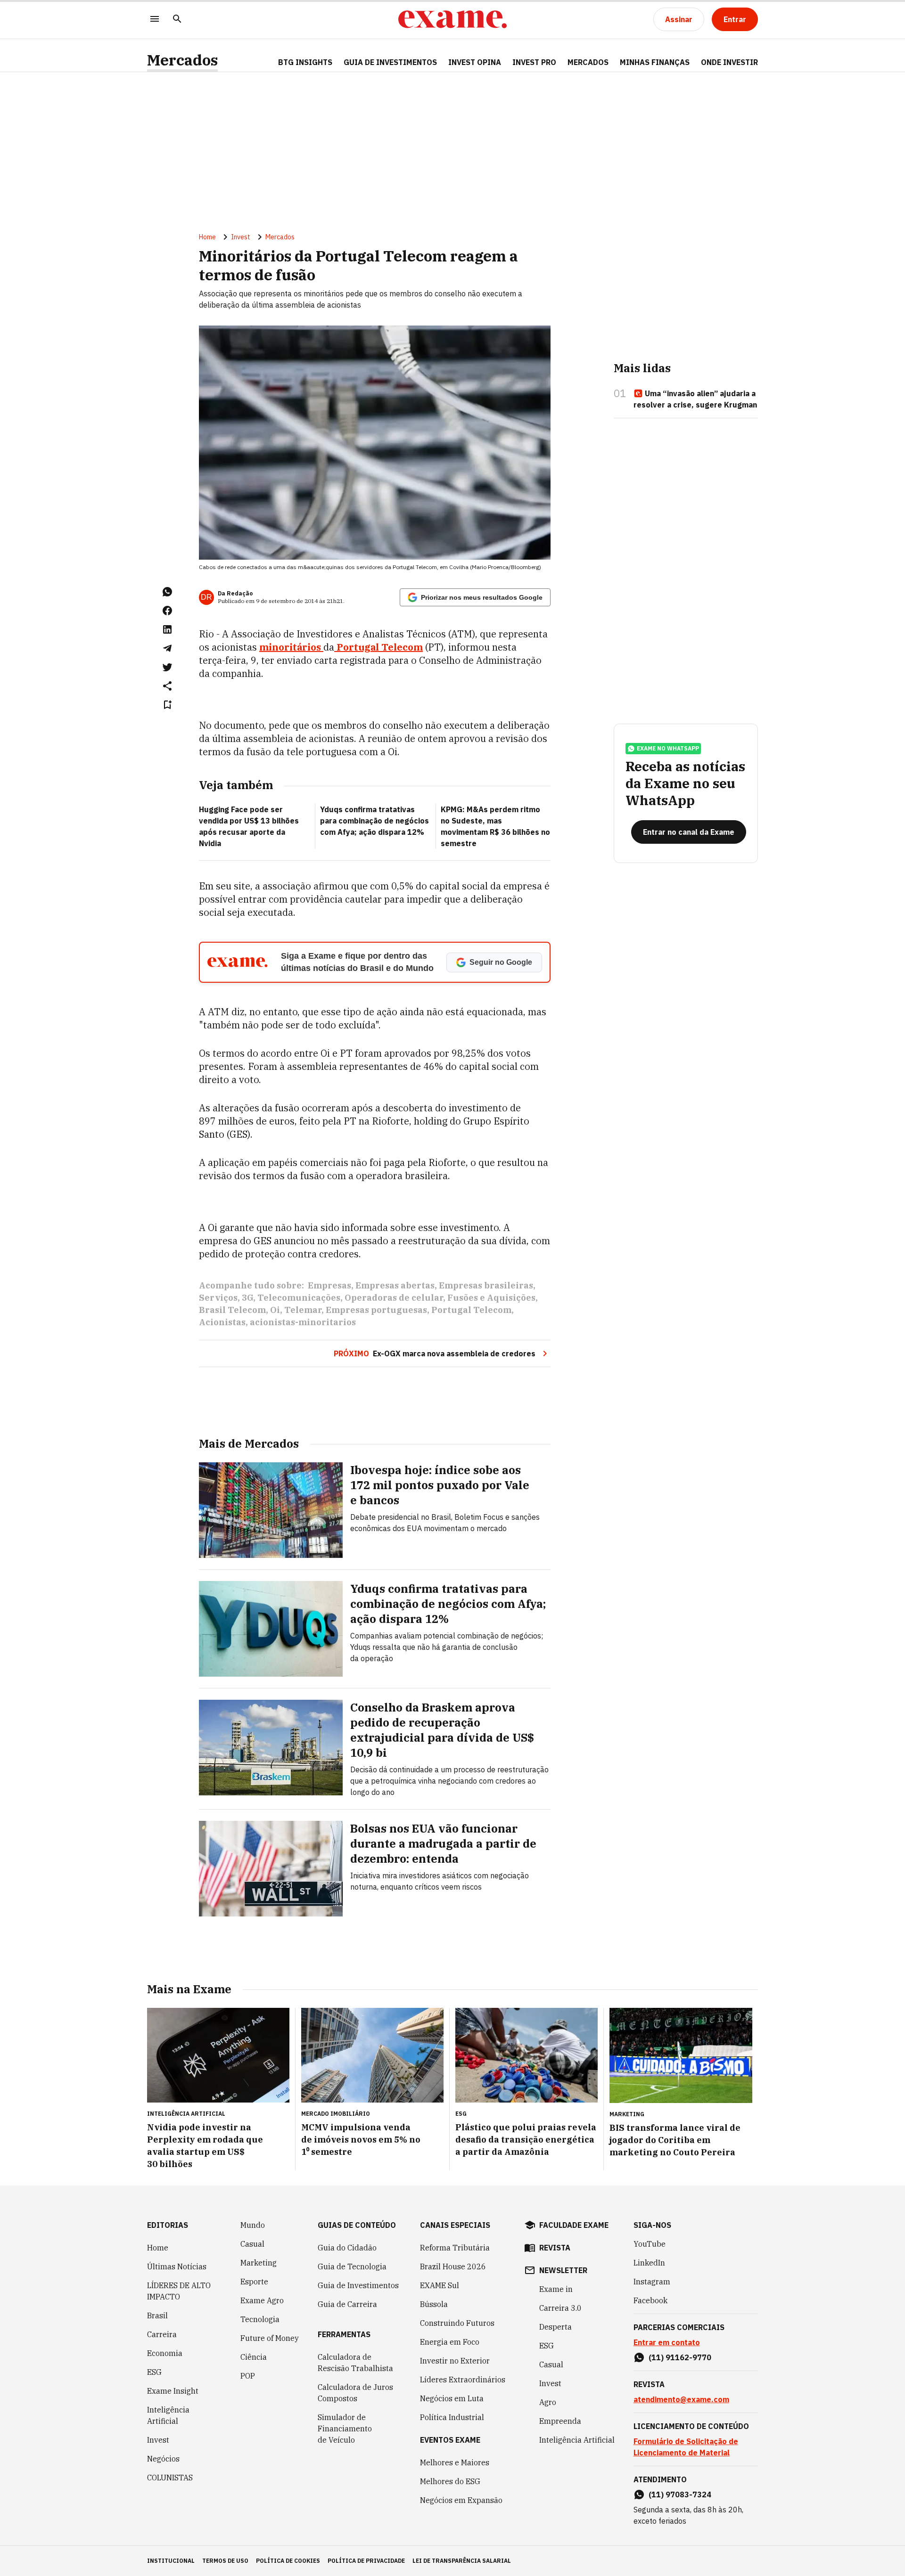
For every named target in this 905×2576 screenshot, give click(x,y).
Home (207, 237)
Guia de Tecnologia (352, 2266)
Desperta (555, 2327)
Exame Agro (262, 2300)
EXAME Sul (440, 2285)
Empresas (329, 1285)
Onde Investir (729, 62)
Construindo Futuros (457, 2323)
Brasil (157, 2315)
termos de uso (225, 2561)
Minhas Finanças (655, 62)
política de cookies (288, 2561)
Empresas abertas (395, 1285)
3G (247, 1298)
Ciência (254, 2357)
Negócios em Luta (452, 2398)
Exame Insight (173, 2391)
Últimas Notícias (177, 2266)
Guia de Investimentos (390, 62)
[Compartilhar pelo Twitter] (167, 667)
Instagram (652, 2282)
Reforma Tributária (455, 2248)
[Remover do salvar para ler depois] (167, 705)
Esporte (254, 2282)
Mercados (182, 60)
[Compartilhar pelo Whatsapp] (167, 592)
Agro (548, 2402)
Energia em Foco (450, 2342)
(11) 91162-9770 (680, 2357)
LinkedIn (649, 2263)
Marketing (259, 2263)
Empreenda (560, 2421)
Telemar (303, 1310)
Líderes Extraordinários (463, 2380)
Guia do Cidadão (347, 2248)
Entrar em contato (667, 2342)
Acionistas (222, 1322)
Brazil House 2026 (453, 2266)
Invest (241, 237)
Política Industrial (452, 2417)
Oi (275, 1310)
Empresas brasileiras (486, 1285)
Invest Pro (534, 62)
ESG (154, 2372)
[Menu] (155, 20)
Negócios (163, 2459)
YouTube (650, 2244)
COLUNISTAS (170, 2478)
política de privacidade (366, 2561)
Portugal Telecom (378, 647)
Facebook (650, 2300)
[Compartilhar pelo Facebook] (167, 611)
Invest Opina (475, 62)
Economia (165, 2353)
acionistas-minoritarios (303, 1322)
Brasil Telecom (232, 1310)
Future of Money (270, 2338)
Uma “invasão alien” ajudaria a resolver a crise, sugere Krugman (695, 399)
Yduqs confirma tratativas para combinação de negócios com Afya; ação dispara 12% (374, 821)
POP (248, 2376)
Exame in (556, 2289)
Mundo (253, 2225)
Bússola (434, 2304)
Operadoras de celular (394, 1298)
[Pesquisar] (177, 20)
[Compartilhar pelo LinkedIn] (167, 629)
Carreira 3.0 (560, 2308)
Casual (252, 2244)
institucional (171, 2561)
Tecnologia (260, 2319)
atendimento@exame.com (681, 2399)
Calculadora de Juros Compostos (355, 2393)
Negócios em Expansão (461, 2500)
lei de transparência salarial (462, 2561)
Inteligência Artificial (168, 2415)
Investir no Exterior (455, 2361)
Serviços (218, 1298)
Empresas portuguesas (376, 1310)
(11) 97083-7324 (680, 2494)
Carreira (162, 2334)
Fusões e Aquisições (491, 1298)
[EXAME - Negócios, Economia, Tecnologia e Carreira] (452, 19)
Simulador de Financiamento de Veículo (345, 2429)
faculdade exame (574, 2225)
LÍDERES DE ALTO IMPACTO (179, 2291)
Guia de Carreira (347, 2304)
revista (555, 2248)
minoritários (291, 647)
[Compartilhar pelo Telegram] (167, 648)
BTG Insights (305, 62)
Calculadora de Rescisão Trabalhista (355, 2363)
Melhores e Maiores (455, 2462)
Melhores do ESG (450, 2481)
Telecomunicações (299, 1298)
